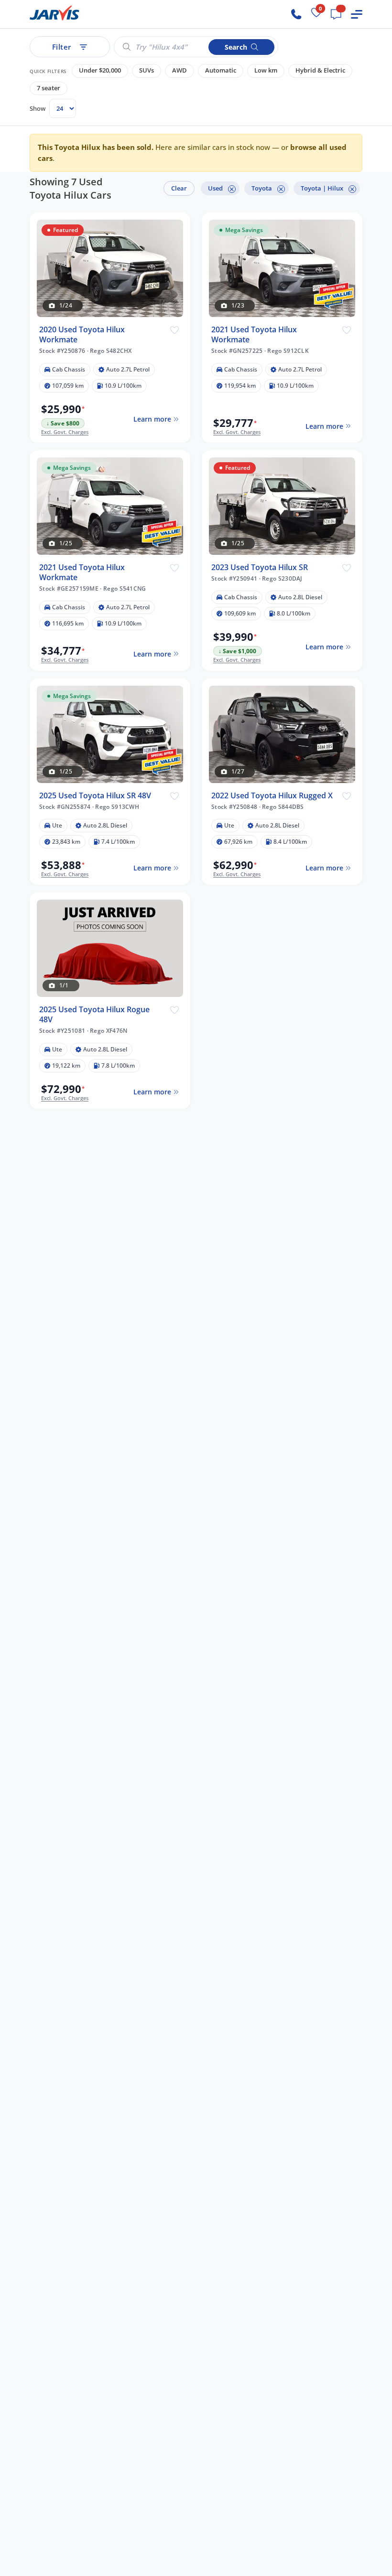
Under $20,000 (100, 70)
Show (38, 108)
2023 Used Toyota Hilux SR (260, 567)
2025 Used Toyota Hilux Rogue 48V (94, 1015)
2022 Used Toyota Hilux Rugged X (272, 796)
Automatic (221, 70)
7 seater (49, 88)
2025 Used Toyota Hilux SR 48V (95, 796)
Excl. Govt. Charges (65, 432)
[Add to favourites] (174, 329)
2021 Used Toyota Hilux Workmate (254, 335)
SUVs (147, 70)
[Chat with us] (336, 14)
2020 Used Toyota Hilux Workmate (82, 335)
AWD (180, 70)
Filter (62, 47)
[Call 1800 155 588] (296, 14)
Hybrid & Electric (320, 70)
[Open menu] (357, 14)
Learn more (152, 419)
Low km (266, 70)
